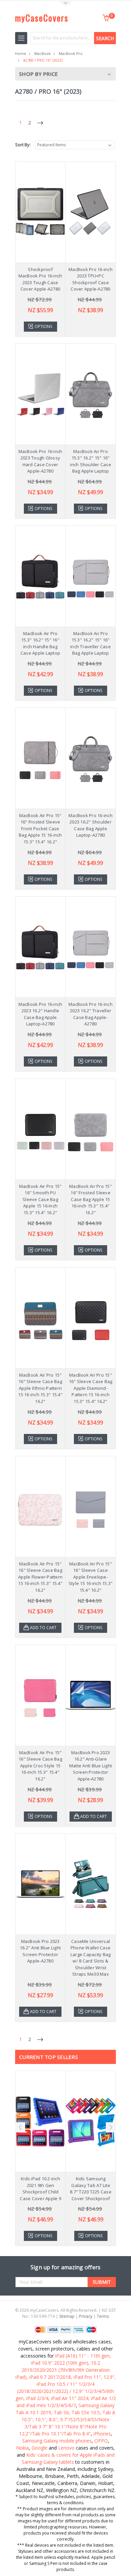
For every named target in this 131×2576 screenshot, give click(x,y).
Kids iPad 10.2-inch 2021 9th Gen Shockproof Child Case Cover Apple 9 (40, 2189)
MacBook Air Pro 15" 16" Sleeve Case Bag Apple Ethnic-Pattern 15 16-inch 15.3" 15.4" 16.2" (40, 1388)
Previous (20, 2127)
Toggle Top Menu (65, 4)
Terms (103, 2316)
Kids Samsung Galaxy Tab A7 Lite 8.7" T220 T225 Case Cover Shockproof (91, 2189)
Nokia (23, 2448)
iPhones (102, 2434)
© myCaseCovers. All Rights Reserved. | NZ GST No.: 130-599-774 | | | (65, 2313)
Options (43, 326)
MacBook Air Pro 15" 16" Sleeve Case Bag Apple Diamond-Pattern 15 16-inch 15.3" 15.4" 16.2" (91, 1388)
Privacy (86, 2316)
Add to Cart (43, 1628)
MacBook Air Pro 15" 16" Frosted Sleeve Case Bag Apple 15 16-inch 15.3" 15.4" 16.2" (91, 1199)
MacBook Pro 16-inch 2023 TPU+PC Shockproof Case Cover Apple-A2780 (91, 279)
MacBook (42, 53)
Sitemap (67, 2316)
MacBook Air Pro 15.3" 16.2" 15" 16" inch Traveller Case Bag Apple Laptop (91, 643)
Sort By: (23, 145)
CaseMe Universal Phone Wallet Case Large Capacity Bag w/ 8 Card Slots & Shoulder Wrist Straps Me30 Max (91, 1958)
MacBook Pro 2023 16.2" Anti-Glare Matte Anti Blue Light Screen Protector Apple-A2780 (91, 1766)
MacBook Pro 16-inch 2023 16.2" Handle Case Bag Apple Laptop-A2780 (40, 1014)
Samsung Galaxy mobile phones (57, 2441)
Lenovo (66, 2448)
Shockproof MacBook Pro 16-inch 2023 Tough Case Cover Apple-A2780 (40, 279)
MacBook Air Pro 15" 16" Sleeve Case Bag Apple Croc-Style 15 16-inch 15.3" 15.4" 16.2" (40, 1766)
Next (111, 2127)
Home (21, 53)
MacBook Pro (71, 53)
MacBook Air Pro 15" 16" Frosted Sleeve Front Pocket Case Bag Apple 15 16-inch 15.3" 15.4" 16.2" (40, 829)
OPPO (101, 2441)
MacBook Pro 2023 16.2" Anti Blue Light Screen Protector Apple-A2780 (40, 1951)
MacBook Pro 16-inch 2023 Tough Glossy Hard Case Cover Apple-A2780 (40, 461)
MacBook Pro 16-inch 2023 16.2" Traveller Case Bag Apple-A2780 (91, 1014)
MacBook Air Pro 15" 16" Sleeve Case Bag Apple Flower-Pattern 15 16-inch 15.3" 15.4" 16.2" (40, 1577)
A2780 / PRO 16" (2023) (43, 60)
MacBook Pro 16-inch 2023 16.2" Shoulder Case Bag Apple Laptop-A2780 (91, 825)
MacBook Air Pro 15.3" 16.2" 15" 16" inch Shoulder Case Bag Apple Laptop (91, 461)
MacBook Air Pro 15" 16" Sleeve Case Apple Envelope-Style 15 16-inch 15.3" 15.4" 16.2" (91, 1577)
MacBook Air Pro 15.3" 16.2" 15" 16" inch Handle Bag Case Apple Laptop (40, 643)
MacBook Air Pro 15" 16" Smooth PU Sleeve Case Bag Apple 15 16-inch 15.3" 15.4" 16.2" (40, 1199)
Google (39, 2448)
